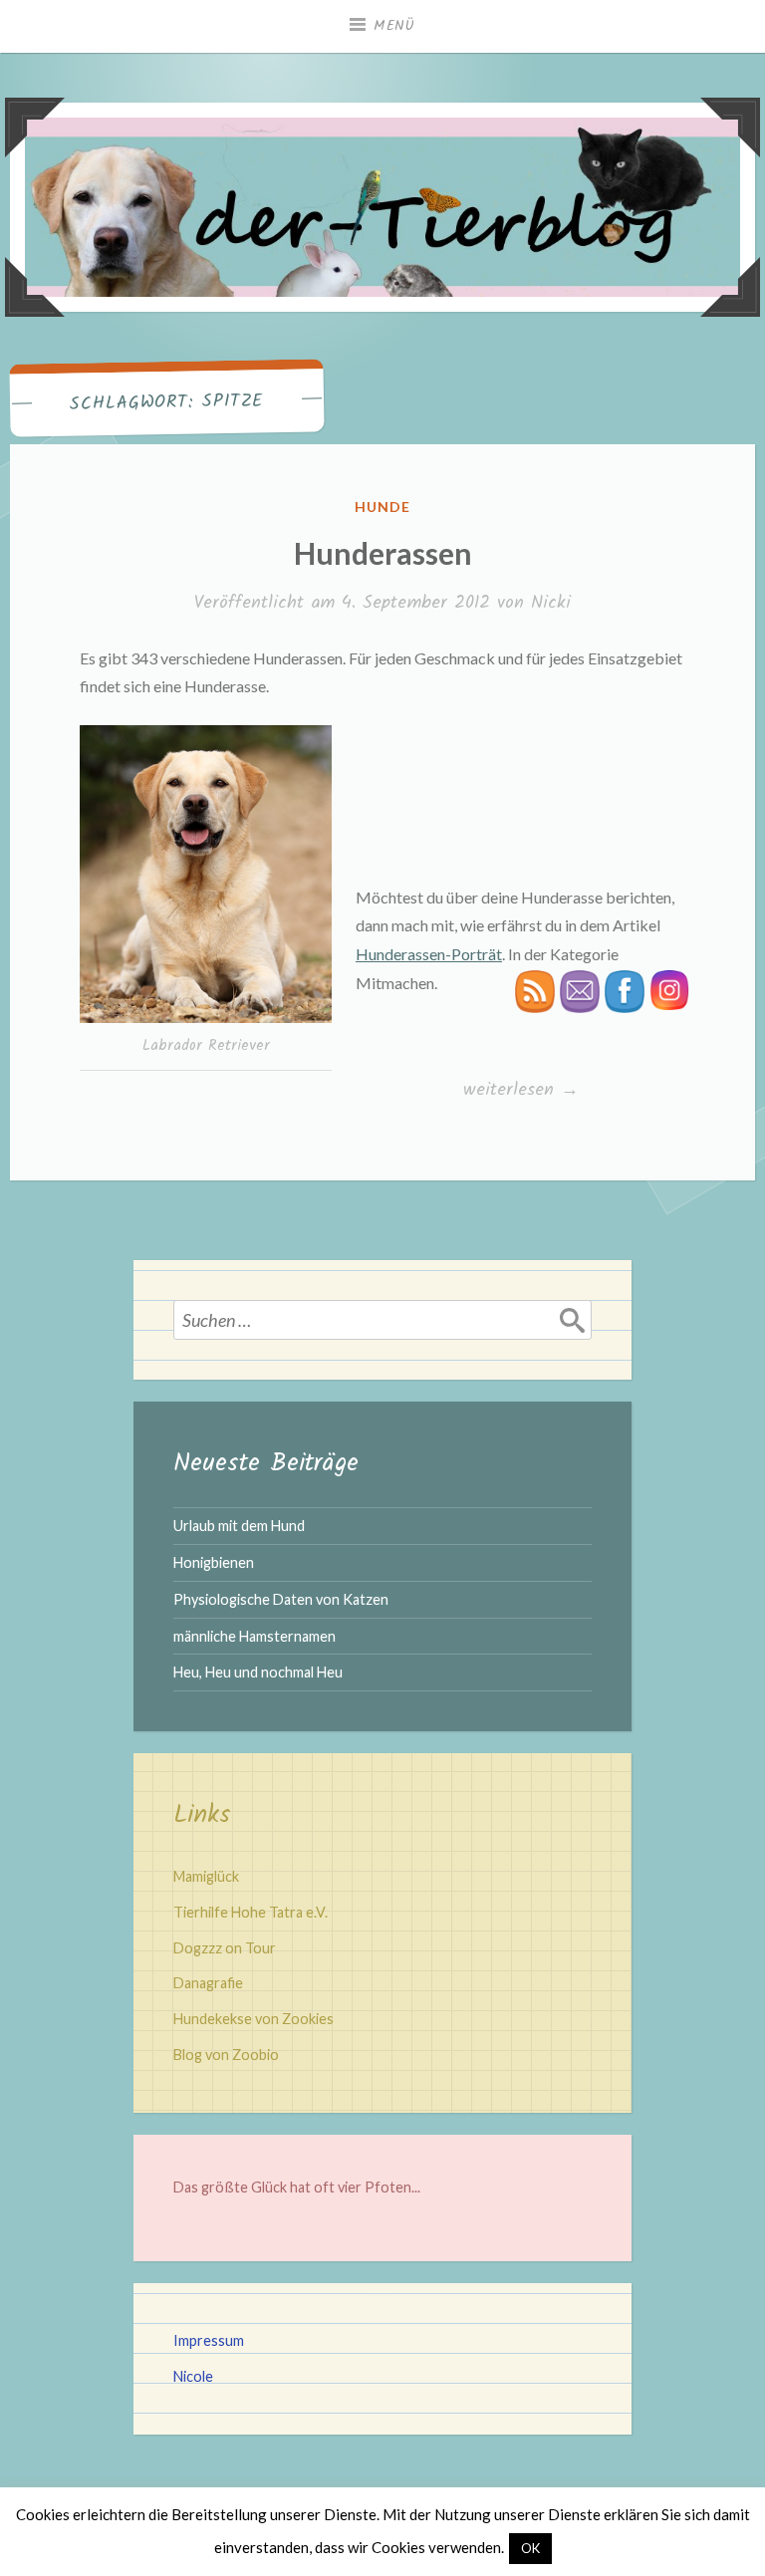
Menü (394, 26)
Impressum (209, 2340)
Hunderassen (383, 553)
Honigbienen (214, 1562)
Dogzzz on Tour (225, 1948)
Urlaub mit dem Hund (239, 1526)
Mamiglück (206, 1876)
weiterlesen (522, 1090)
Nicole (193, 2376)
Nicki (551, 603)
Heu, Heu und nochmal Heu (258, 1672)
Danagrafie (208, 1983)
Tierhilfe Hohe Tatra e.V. (251, 1912)
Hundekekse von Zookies (254, 2019)
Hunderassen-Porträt (429, 954)
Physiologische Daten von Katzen (281, 1599)
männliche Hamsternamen (255, 1636)
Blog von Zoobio (226, 2055)
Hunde (382, 507)
